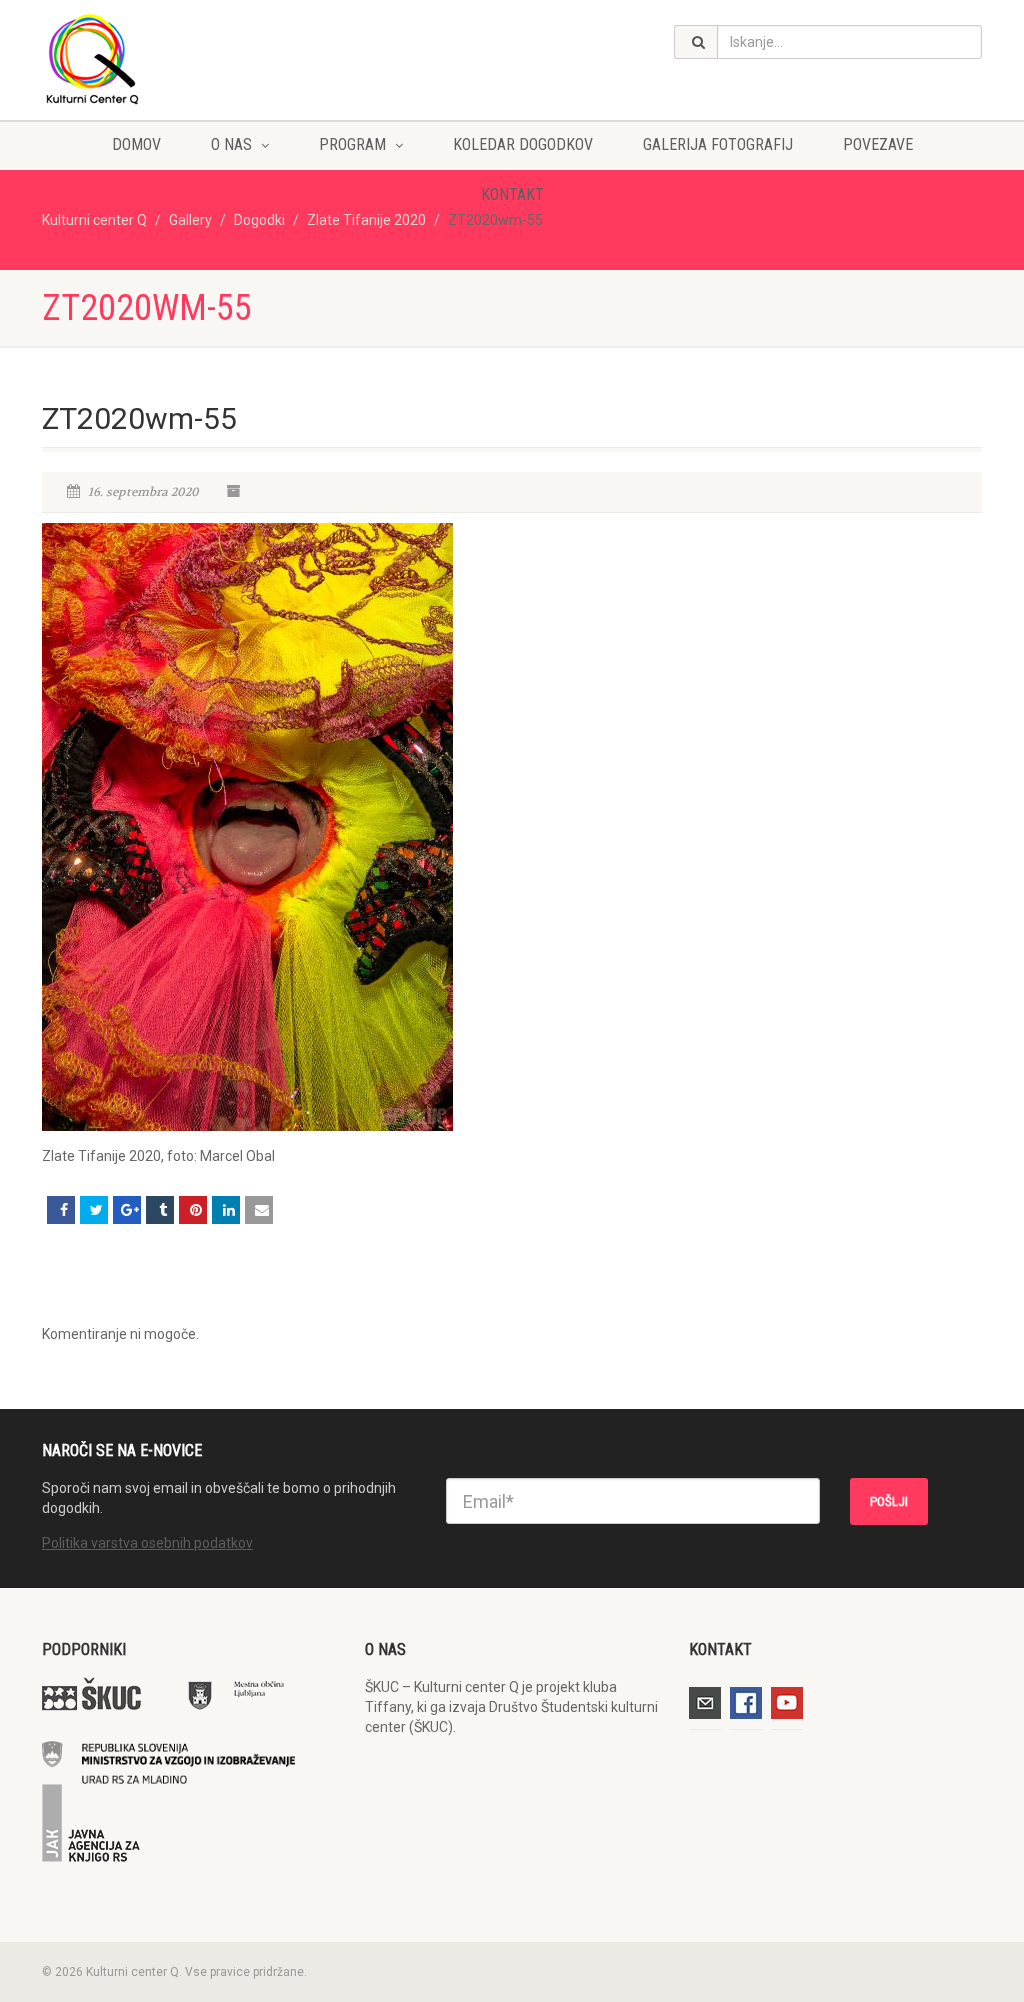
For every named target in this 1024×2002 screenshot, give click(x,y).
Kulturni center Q (94, 220)
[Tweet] (94, 1210)
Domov (136, 144)
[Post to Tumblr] (160, 1210)
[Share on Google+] (127, 1210)
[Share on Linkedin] (226, 1210)
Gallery (190, 220)
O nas (231, 144)
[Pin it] (193, 1210)
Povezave (878, 144)
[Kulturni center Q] (188, 58)
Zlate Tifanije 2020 (366, 220)
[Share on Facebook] (61, 1210)
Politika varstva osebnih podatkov (147, 1543)
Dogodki (259, 220)
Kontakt (512, 194)
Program (352, 144)
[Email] (259, 1210)
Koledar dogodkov (523, 144)
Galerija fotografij (718, 144)
